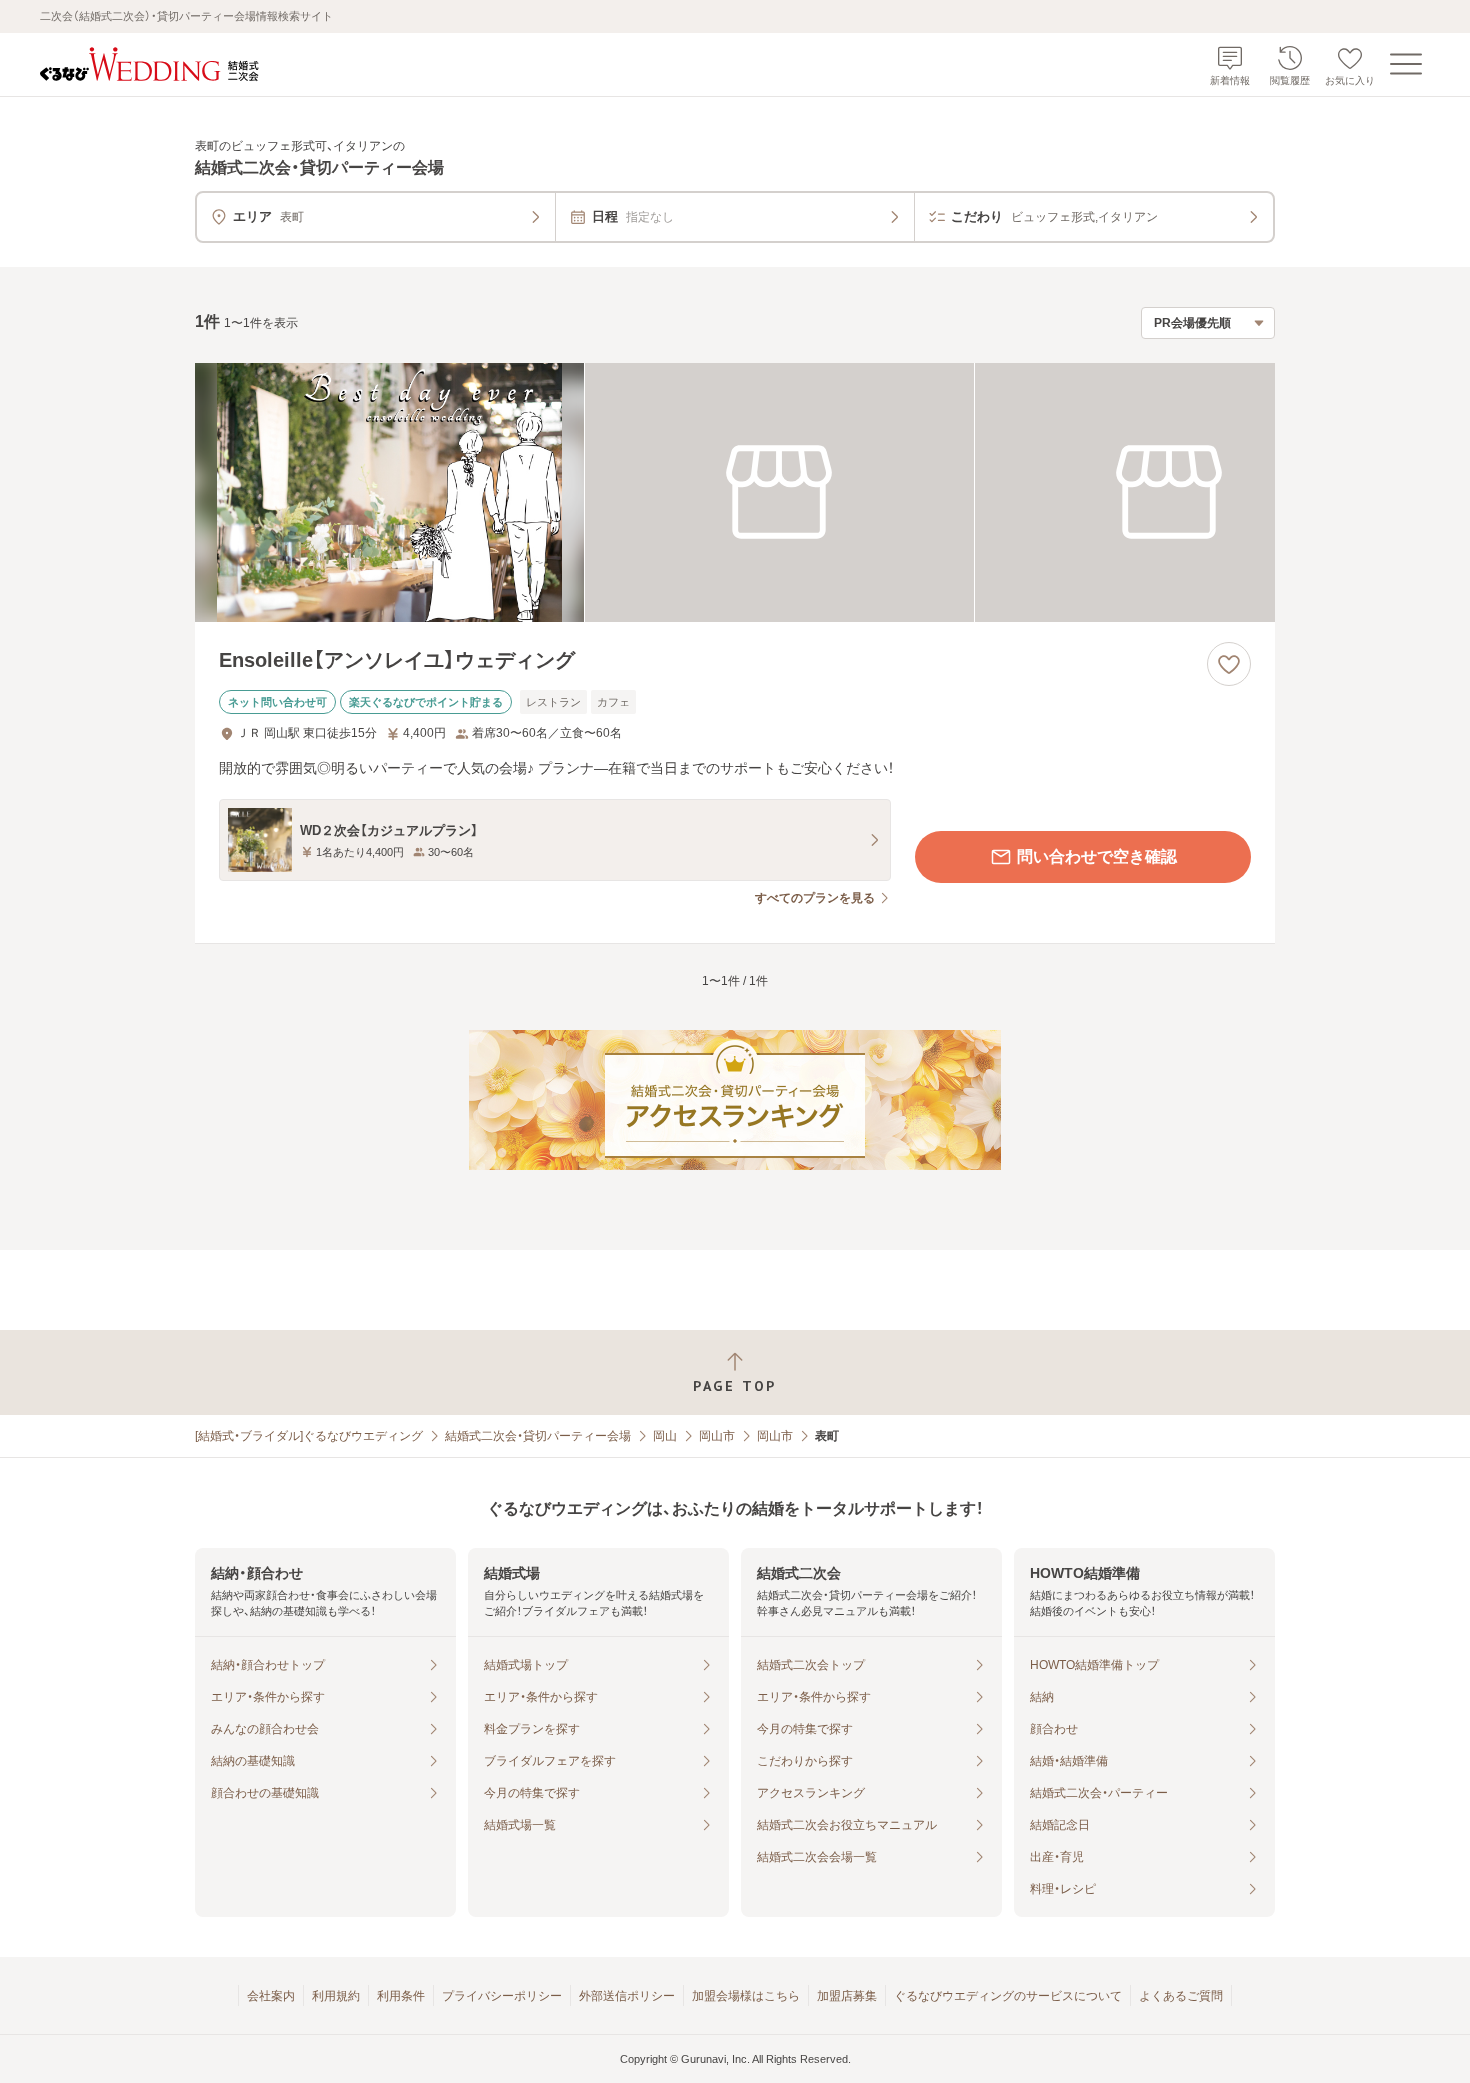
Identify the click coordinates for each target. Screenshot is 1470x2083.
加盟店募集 (847, 1996)
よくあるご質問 (1181, 1996)
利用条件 (401, 1996)
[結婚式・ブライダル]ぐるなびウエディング (309, 1436)
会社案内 (271, 1996)
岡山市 (717, 1436)
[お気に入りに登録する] (1229, 664)
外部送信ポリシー (627, 1996)
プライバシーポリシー (502, 1996)
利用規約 (336, 1996)
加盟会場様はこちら (746, 1996)
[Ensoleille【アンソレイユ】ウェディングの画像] (735, 492)
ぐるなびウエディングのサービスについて (1008, 1996)
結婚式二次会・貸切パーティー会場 (538, 1436)
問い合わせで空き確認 (1097, 856)
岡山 (665, 1436)
